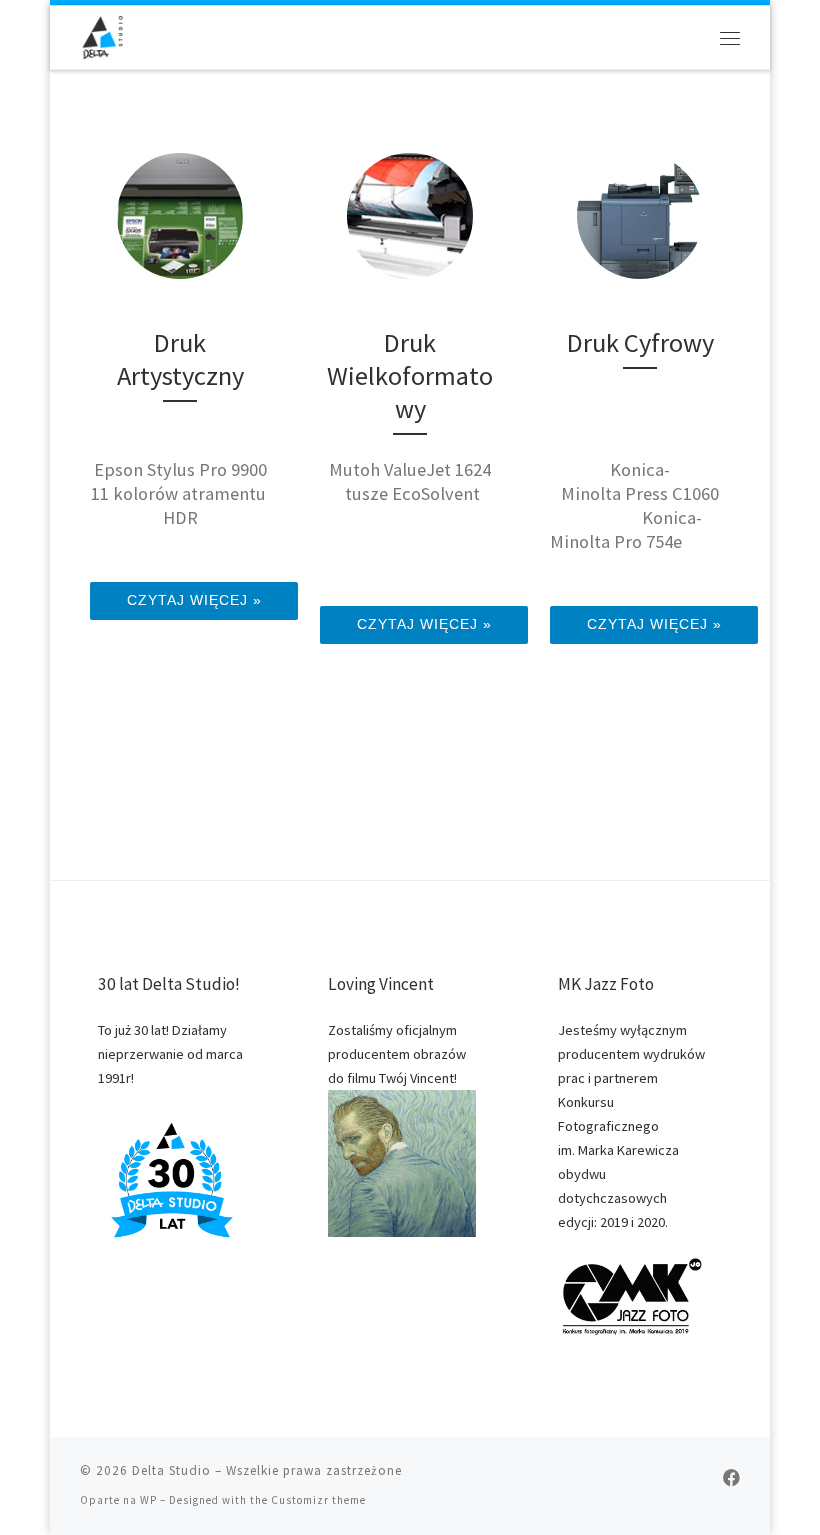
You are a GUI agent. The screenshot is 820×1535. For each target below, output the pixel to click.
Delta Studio (171, 1470)
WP (148, 1500)
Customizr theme (318, 1500)
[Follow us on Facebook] (731, 1478)
